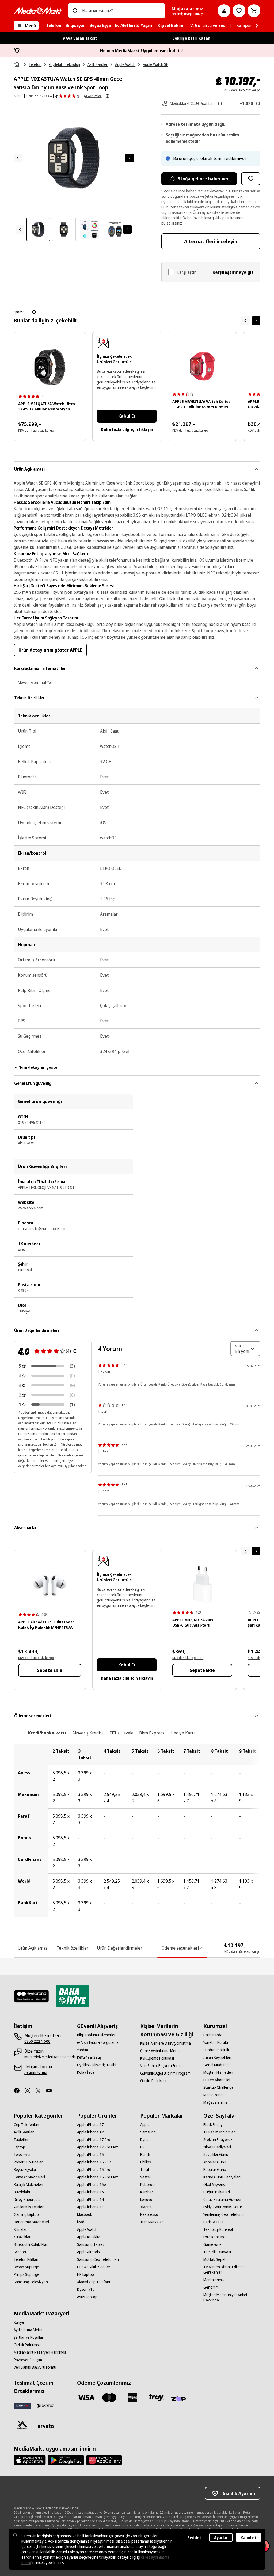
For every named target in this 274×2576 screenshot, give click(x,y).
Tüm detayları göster (39, 1067)
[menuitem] (54, 26)
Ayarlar (221, 2538)
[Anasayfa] (17, 64)
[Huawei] (104, 2460)
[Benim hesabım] (224, 11)
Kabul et (248, 2538)
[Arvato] (46, 2426)
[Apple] (30, 2460)
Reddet (194, 2538)
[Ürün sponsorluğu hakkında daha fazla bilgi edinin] (34, 312)
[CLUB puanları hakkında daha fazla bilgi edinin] (220, 104)
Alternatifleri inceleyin (211, 241)
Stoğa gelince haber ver (203, 179)
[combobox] (121, 11)
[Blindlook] (32, 1996)
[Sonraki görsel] (130, 158)
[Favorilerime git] (239, 11)
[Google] (66, 2460)
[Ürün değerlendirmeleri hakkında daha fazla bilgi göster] (108, 96)
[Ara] (75, 11)
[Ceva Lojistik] (22, 2406)
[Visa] (86, 2398)
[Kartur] (46, 2406)
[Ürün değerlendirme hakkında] (75, 1351)
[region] (137, 1830)
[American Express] (133, 2398)
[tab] (47, 1733)
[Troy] (156, 2398)
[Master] (109, 2398)
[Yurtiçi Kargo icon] (22, 2425)
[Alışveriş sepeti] (254, 11)
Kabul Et (127, 416)
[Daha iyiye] (72, 1996)
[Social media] (19, 2091)
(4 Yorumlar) (93, 96)
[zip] (180, 2399)
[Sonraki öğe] (256, 321)
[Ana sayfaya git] (38, 11)
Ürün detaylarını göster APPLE (50, 650)
